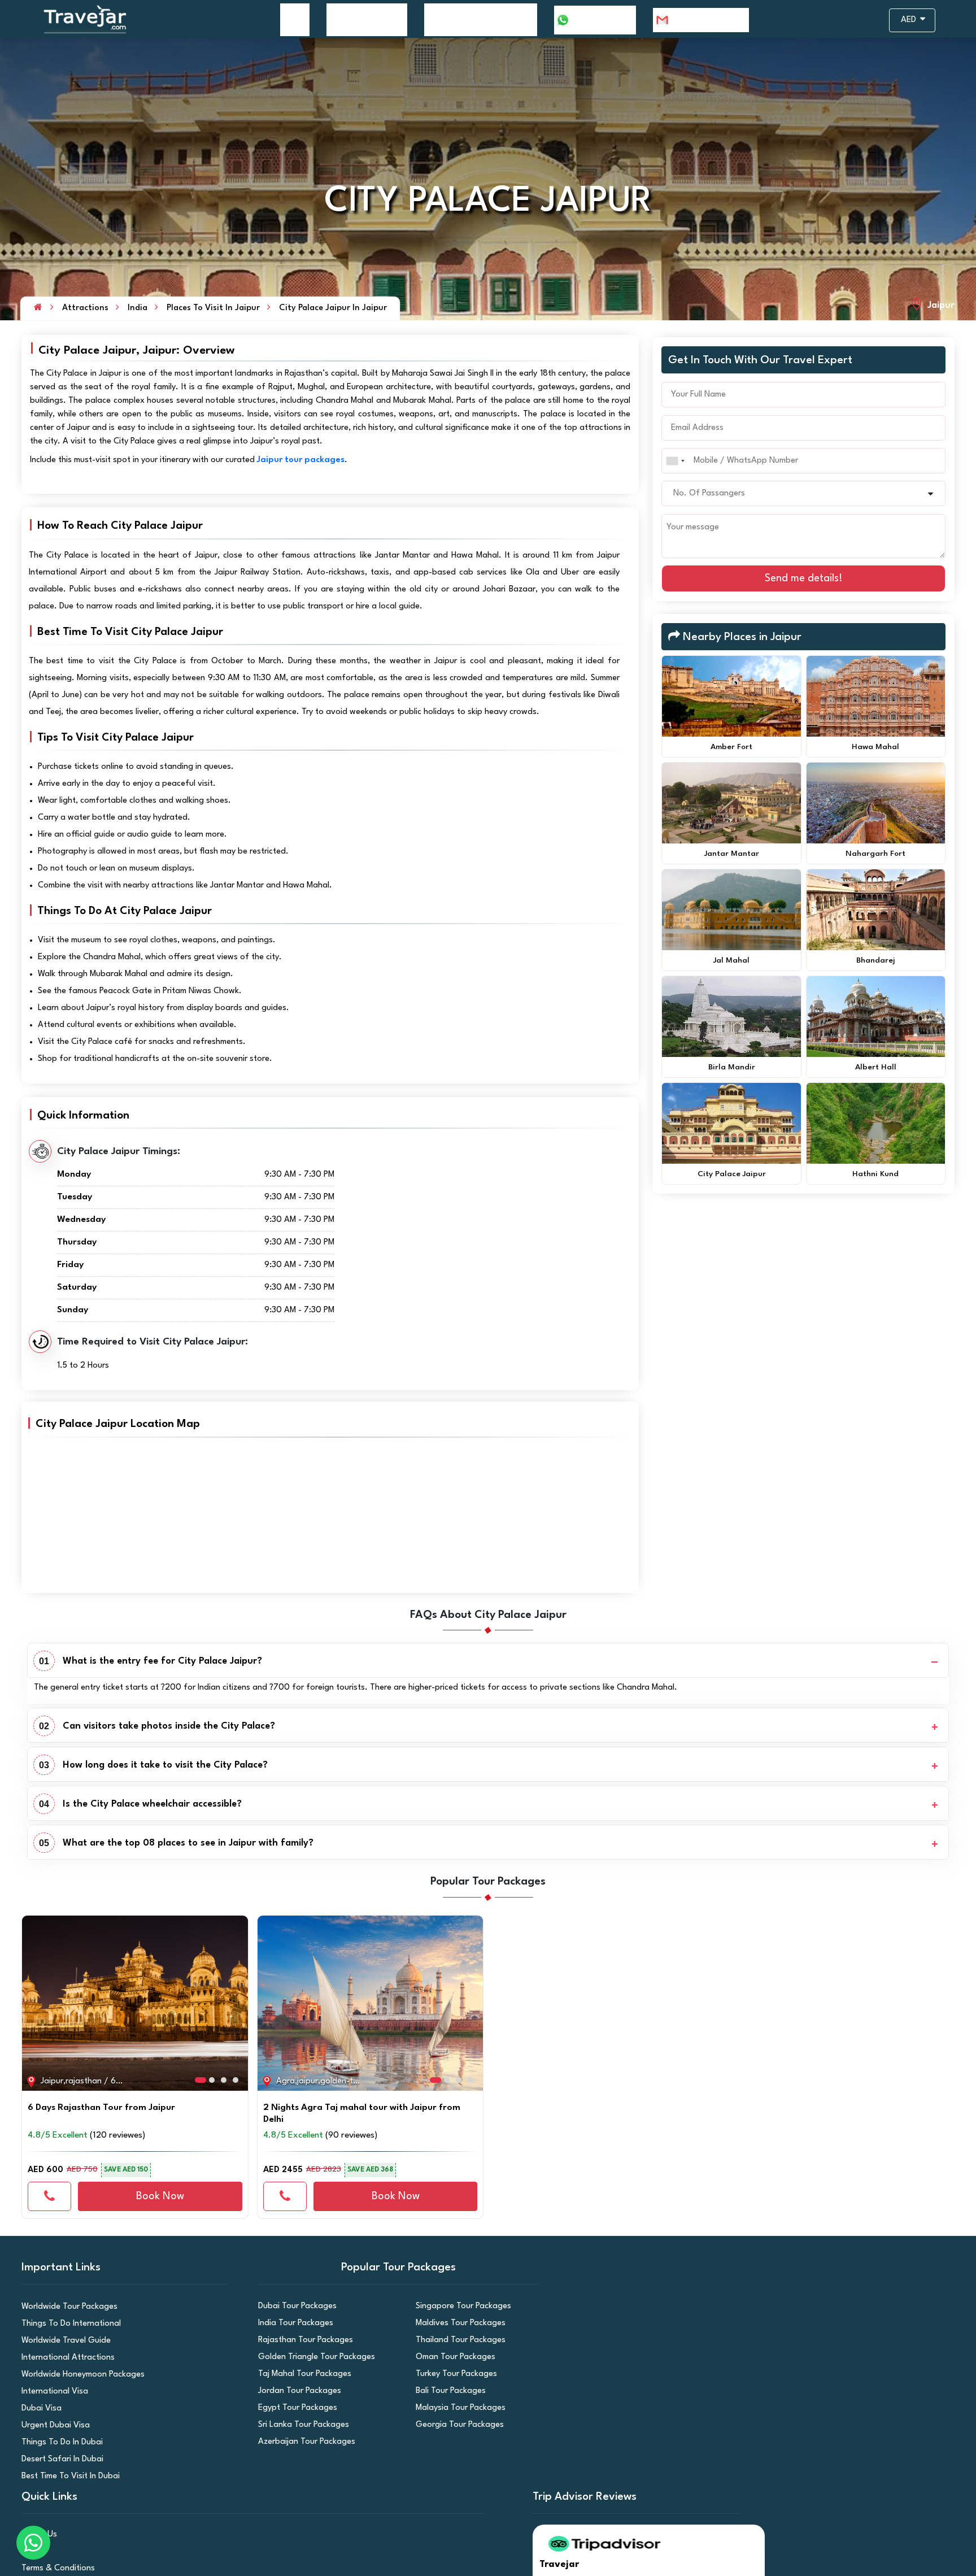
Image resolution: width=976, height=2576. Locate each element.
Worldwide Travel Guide (62, 2341)
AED (910, 20)
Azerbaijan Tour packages (301, 2442)
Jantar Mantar (732, 854)
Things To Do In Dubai (58, 2442)
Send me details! (804, 578)
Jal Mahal (731, 960)
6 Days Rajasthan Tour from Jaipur (101, 2108)
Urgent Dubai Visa (52, 2425)
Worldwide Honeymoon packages (77, 2375)
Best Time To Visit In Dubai (67, 2476)
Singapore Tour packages (459, 2306)
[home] (38, 308)
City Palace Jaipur (732, 1174)
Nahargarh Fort (875, 854)
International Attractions (64, 2358)
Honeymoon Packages (474, 19)
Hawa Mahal (875, 747)
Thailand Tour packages (456, 2340)
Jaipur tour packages (301, 460)
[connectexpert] (49, 2196)
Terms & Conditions (55, 2568)
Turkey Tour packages (452, 2374)
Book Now (160, 2196)
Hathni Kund (875, 1174)
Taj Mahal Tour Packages (300, 2374)
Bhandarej (876, 960)
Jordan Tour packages (296, 2391)
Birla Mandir (732, 1067)
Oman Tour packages (452, 2357)
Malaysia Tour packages (456, 2408)
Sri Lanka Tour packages (299, 2425)
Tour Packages (361, 19)
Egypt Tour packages (294, 2408)
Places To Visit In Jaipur (213, 308)
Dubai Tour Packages (293, 2306)
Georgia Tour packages (456, 2425)
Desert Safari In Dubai (59, 2459)
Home (295, 19)
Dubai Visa (39, 2409)
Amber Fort (731, 747)
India (138, 308)
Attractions (85, 308)
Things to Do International (67, 2324)
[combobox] (675, 461)
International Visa (52, 2392)
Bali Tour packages (448, 2391)
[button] (34, 1998)
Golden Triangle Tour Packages (311, 2357)
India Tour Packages (292, 2323)
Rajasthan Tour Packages (301, 2340)
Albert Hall (876, 1067)
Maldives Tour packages (456, 2323)
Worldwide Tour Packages (65, 2307)
